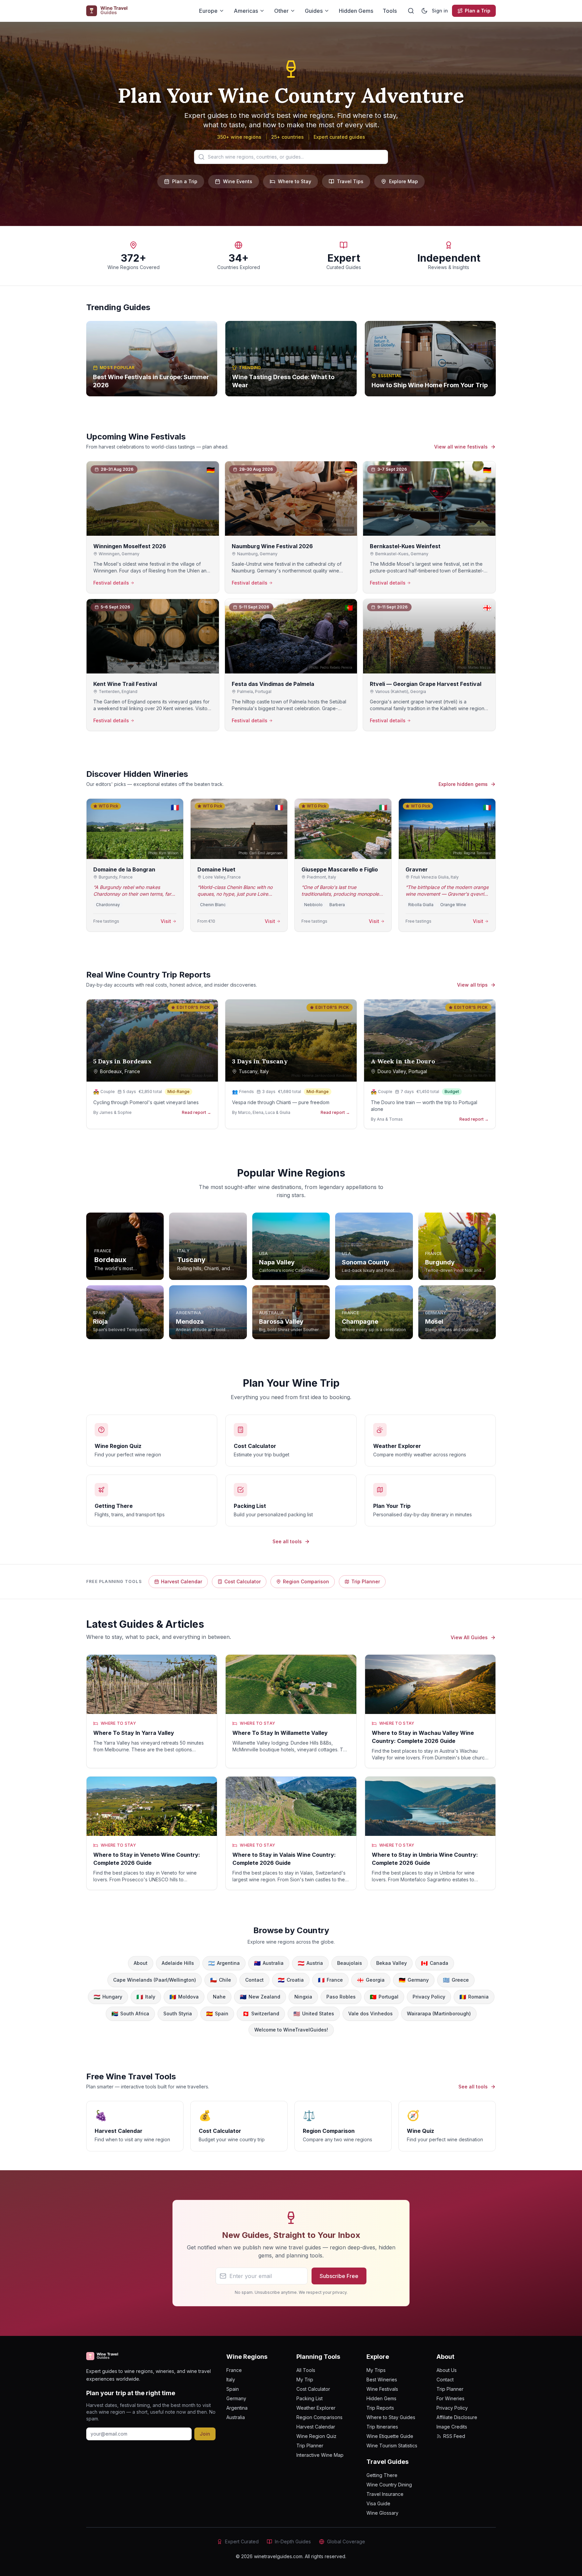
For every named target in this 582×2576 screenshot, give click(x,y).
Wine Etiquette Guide (390, 2436)
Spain (217, 2014)
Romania (474, 1997)
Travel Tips (350, 181)
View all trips (472, 985)
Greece (456, 1980)
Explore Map (403, 181)
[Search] (411, 11)
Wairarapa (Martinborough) (439, 2013)
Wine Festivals (382, 2389)
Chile (221, 1980)
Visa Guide (378, 2503)
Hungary (108, 1997)
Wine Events (238, 181)
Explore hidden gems (463, 784)
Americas (246, 11)
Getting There (382, 2475)
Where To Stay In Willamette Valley (280, 1733)
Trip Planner (366, 1581)
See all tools (287, 1541)
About (141, 1963)
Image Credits (452, 2427)
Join (205, 2434)
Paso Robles (341, 1997)
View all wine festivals (461, 447)
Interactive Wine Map (320, 2455)
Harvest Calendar (182, 1581)
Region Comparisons (319, 2417)
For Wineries (450, 2398)
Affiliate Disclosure (457, 2417)
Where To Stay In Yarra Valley (134, 1733)
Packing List (310, 2398)
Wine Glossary (382, 2513)
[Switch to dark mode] (424, 11)
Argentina (224, 1963)
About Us (447, 2370)
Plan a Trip (478, 11)
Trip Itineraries (382, 2427)
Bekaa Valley (392, 1963)
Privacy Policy (429, 1997)
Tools (390, 11)
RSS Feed (454, 2436)
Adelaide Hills (178, 1963)
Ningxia (303, 1997)
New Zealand (260, 1997)
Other (281, 11)
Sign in (440, 11)
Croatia (291, 1980)
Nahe (219, 1997)
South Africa (130, 2014)
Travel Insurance (385, 2494)
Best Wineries (382, 2380)
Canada (435, 1963)
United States (314, 2014)
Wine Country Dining (389, 2485)
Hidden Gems (356, 11)
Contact (254, 1980)
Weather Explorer (316, 2408)
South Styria (178, 2013)
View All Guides (469, 1637)
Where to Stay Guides (391, 2417)
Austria (310, 1963)
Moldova (184, 1997)
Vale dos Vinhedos (370, 2013)
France (330, 1980)
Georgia (371, 1980)
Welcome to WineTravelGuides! (291, 2030)
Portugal (384, 1997)
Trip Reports (380, 2408)
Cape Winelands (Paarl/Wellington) (155, 1980)
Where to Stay (295, 181)
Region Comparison (306, 1581)
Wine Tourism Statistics (392, 2446)
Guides (314, 11)
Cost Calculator (243, 1581)
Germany (414, 1980)
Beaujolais (350, 1963)
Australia (269, 1963)
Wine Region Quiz (316, 2436)
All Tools (306, 2370)
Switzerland (261, 2014)
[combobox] (291, 157)
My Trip (305, 2380)
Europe (208, 11)
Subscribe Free (339, 2276)
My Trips (376, 2370)
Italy (146, 1997)
